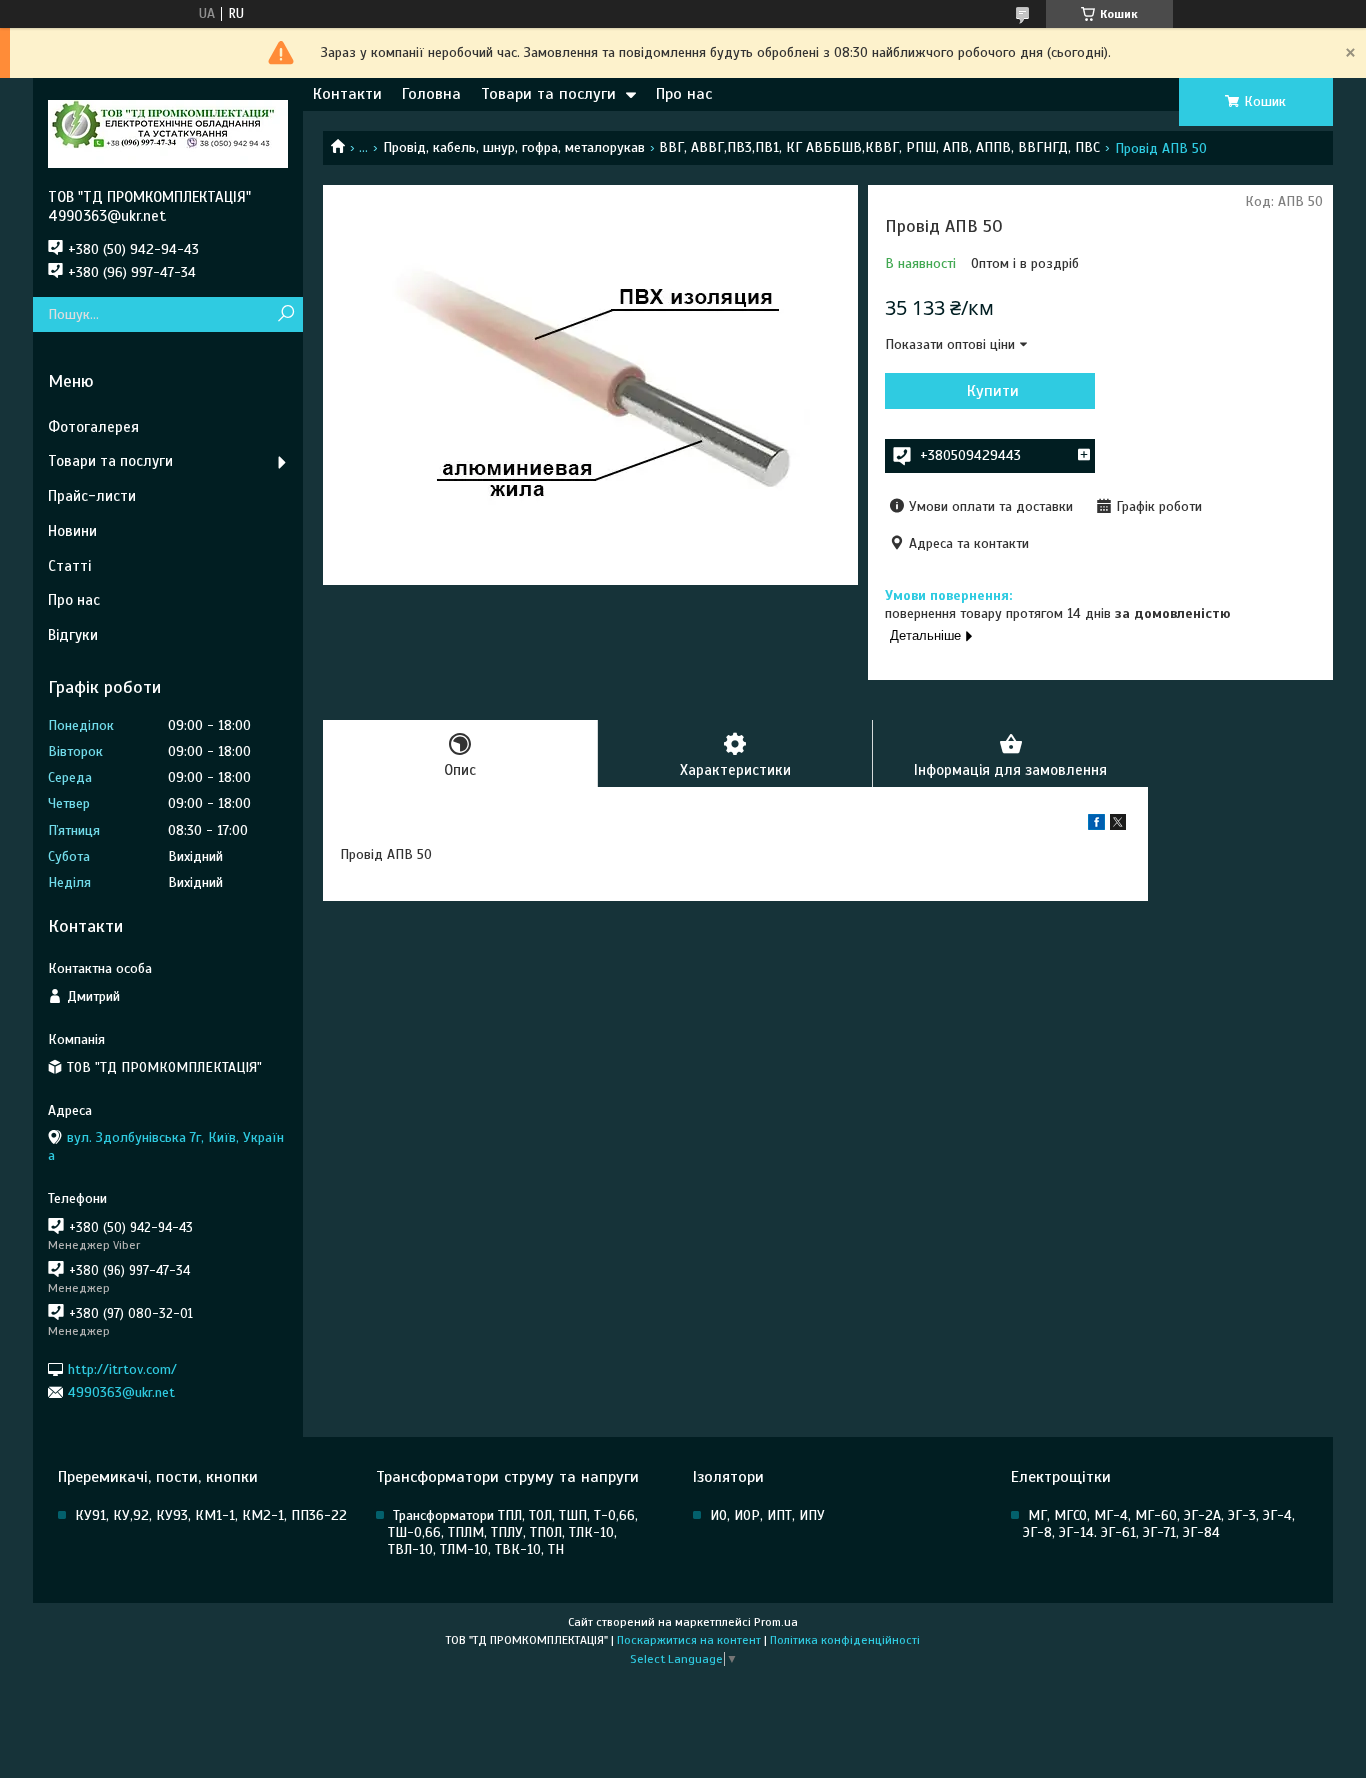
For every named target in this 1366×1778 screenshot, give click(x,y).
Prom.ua (776, 1622)
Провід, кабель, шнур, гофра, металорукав (514, 147)
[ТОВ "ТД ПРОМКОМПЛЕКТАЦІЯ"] (168, 133)
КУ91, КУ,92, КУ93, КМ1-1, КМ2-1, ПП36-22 (211, 1515)
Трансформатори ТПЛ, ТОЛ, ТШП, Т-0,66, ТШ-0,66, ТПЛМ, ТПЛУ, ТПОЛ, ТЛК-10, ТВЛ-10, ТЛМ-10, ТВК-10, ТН (513, 1532)
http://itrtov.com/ (122, 1368)
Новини (72, 531)
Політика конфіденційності (845, 1640)
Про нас (684, 94)
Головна (431, 94)
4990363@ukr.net (121, 1392)
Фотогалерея (93, 427)
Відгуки (73, 635)
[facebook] (1096, 825)
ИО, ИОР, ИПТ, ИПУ (767, 1515)
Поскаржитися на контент (689, 1640)
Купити (993, 391)
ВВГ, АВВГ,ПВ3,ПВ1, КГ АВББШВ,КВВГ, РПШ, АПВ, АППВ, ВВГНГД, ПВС (879, 147)
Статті (69, 566)
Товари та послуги (548, 94)
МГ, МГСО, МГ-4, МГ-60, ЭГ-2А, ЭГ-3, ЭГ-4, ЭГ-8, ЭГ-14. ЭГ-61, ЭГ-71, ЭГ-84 (1159, 1524)
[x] (1118, 825)
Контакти (347, 94)
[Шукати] (285, 314)
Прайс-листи (92, 496)
